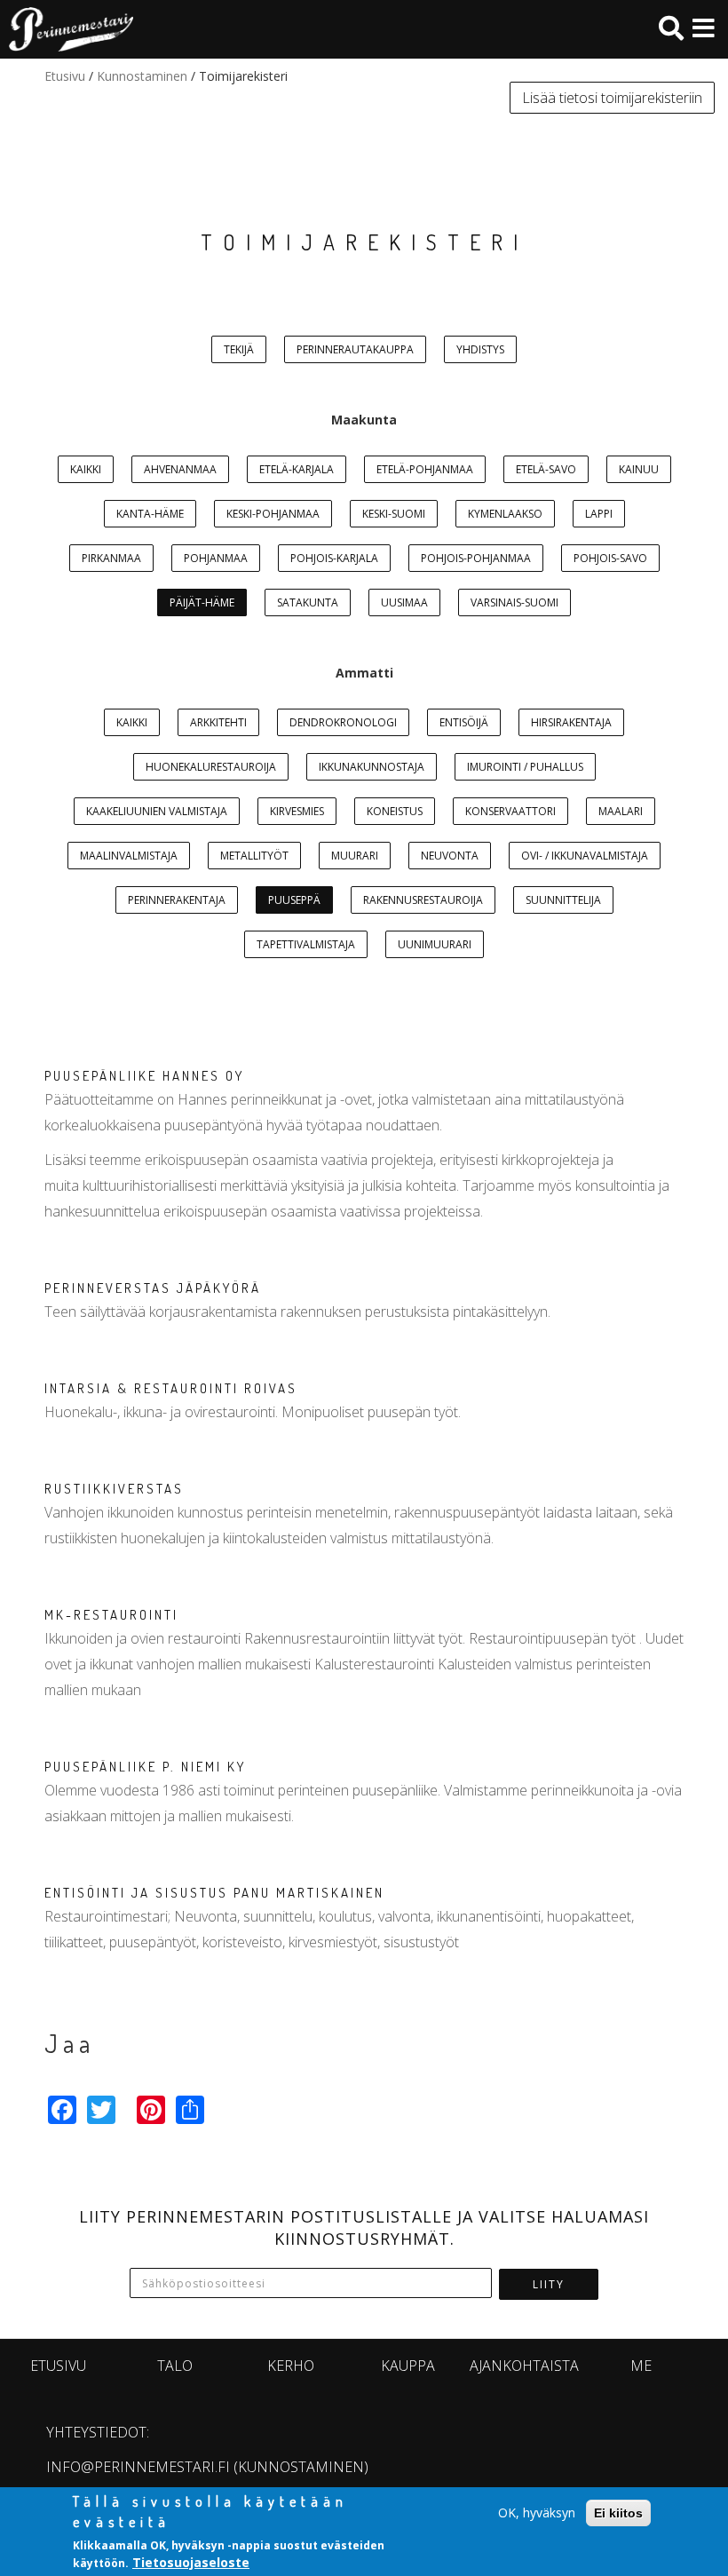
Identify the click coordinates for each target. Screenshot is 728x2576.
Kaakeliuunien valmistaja (157, 811)
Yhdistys (480, 349)
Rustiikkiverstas (114, 1489)
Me (641, 2366)
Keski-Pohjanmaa (273, 514)
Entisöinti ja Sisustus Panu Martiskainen (214, 1893)
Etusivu (65, 76)
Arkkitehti (218, 722)
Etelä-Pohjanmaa (425, 469)
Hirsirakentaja (571, 722)
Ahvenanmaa (180, 469)
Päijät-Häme (202, 602)
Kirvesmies (297, 811)
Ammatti (364, 673)
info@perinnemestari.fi (138, 2467)
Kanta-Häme (150, 514)
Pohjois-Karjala (334, 558)
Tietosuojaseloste (191, 2562)
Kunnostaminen (142, 76)
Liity (549, 2284)
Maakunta (364, 420)
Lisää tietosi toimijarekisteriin (612, 98)
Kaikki (86, 469)
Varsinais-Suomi (514, 602)
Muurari (355, 856)
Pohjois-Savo (610, 558)
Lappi (599, 514)
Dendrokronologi (343, 722)
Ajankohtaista (524, 2366)
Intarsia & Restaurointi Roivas (171, 1388)
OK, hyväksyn (537, 2513)
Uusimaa (404, 602)
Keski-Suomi (394, 514)
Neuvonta (450, 856)
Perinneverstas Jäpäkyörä (153, 1288)
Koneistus (395, 811)
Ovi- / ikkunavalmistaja (585, 856)
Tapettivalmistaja (306, 944)
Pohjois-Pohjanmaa (476, 558)
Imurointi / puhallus (525, 767)
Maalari (621, 811)
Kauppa (408, 2366)
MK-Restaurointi (111, 1615)
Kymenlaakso (505, 514)
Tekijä (239, 349)
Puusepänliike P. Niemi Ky (145, 1767)
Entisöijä (464, 722)
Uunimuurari (435, 944)
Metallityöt (254, 856)
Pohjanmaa (216, 558)
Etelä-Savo (546, 469)
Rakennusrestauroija (423, 900)
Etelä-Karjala (297, 469)
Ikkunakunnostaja (372, 767)
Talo (175, 2366)
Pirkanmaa (111, 558)
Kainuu (639, 469)
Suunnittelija (563, 900)
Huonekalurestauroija (211, 767)
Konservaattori (510, 811)
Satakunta (308, 602)
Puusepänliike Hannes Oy (144, 1076)
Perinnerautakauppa (355, 349)
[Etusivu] (67, 29)
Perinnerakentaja (177, 900)
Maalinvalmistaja (129, 856)
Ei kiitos (618, 2513)
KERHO (291, 2366)
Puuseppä (294, 900)
